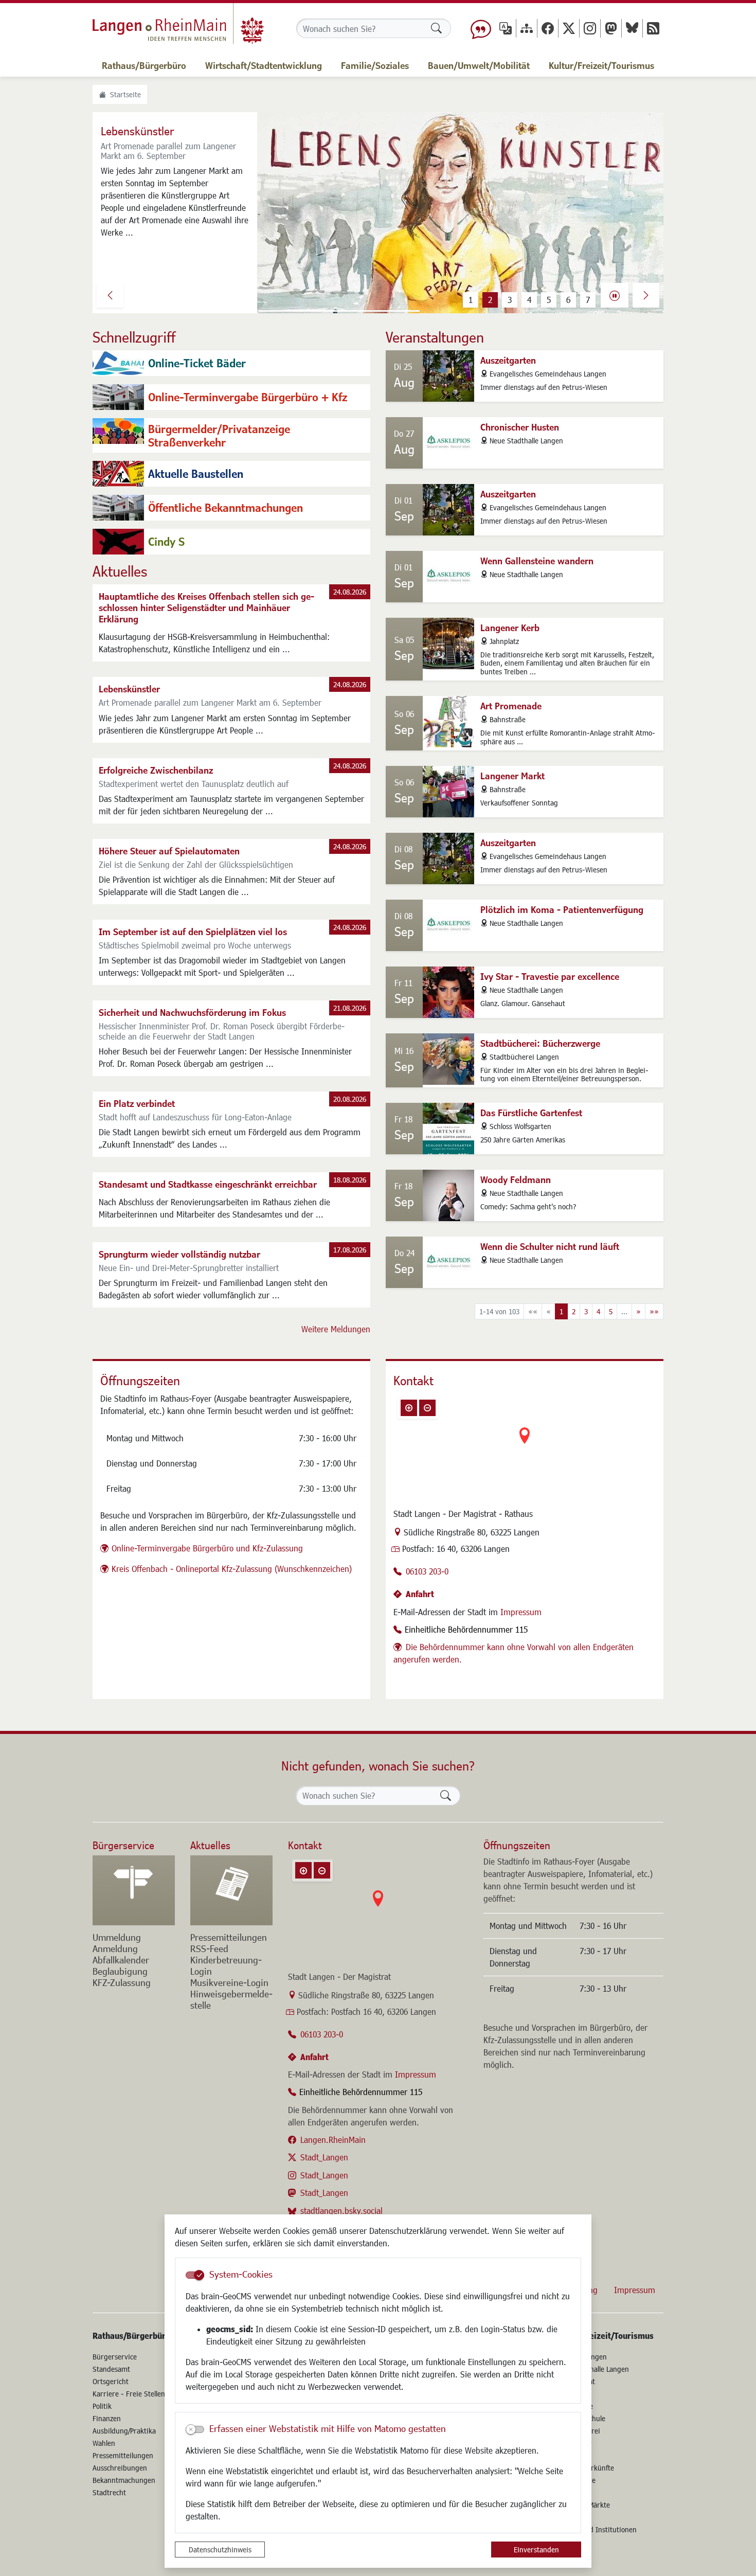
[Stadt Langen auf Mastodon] (611, 28)
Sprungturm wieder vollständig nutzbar (179, 1254)
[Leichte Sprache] (481, 28)
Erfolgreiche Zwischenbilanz (156, 770)
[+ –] (525, 1444)
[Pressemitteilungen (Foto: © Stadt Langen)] (231, 1890)
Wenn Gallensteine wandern (537, 561)
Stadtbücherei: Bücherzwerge (540, 1043)
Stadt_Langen (324, 2157)
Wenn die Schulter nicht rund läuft (550, 1246)
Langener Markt (512, 776)
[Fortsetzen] (615, 295)
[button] (110, 295)
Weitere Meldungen (336, 1329)
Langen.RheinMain (333, 2140)
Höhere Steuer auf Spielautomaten (169, 851)
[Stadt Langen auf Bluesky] (632, 28)
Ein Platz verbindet (137, 1103)
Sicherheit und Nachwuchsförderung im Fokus (192, 1012)
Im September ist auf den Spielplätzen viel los (193, 932)
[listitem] (231, 363)
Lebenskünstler (129, 689)
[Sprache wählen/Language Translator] (506, 28)
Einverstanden (536, 2550)
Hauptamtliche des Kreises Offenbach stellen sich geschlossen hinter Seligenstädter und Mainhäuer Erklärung (206, 607)
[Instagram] (590, 28)
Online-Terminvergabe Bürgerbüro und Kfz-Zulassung (207, 1548)
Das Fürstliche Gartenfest (531, 1113)
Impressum (521, 1612)
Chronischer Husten (520, 427)
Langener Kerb (510, 628)
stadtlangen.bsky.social (341, 2211)
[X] (569, 28)
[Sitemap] (527, 28)
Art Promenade (511, 706)
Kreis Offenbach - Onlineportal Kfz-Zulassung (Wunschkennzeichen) (232, 1569)
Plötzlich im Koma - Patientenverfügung (562, 909)
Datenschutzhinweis (220, 2550)
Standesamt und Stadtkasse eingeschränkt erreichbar (208, 1184)
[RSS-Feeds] (653, 28)
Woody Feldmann (516, 1179)
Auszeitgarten (508, 360)
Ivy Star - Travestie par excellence (550, 976)
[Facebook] (548, 28)
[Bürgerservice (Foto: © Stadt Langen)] (134, 1890)
